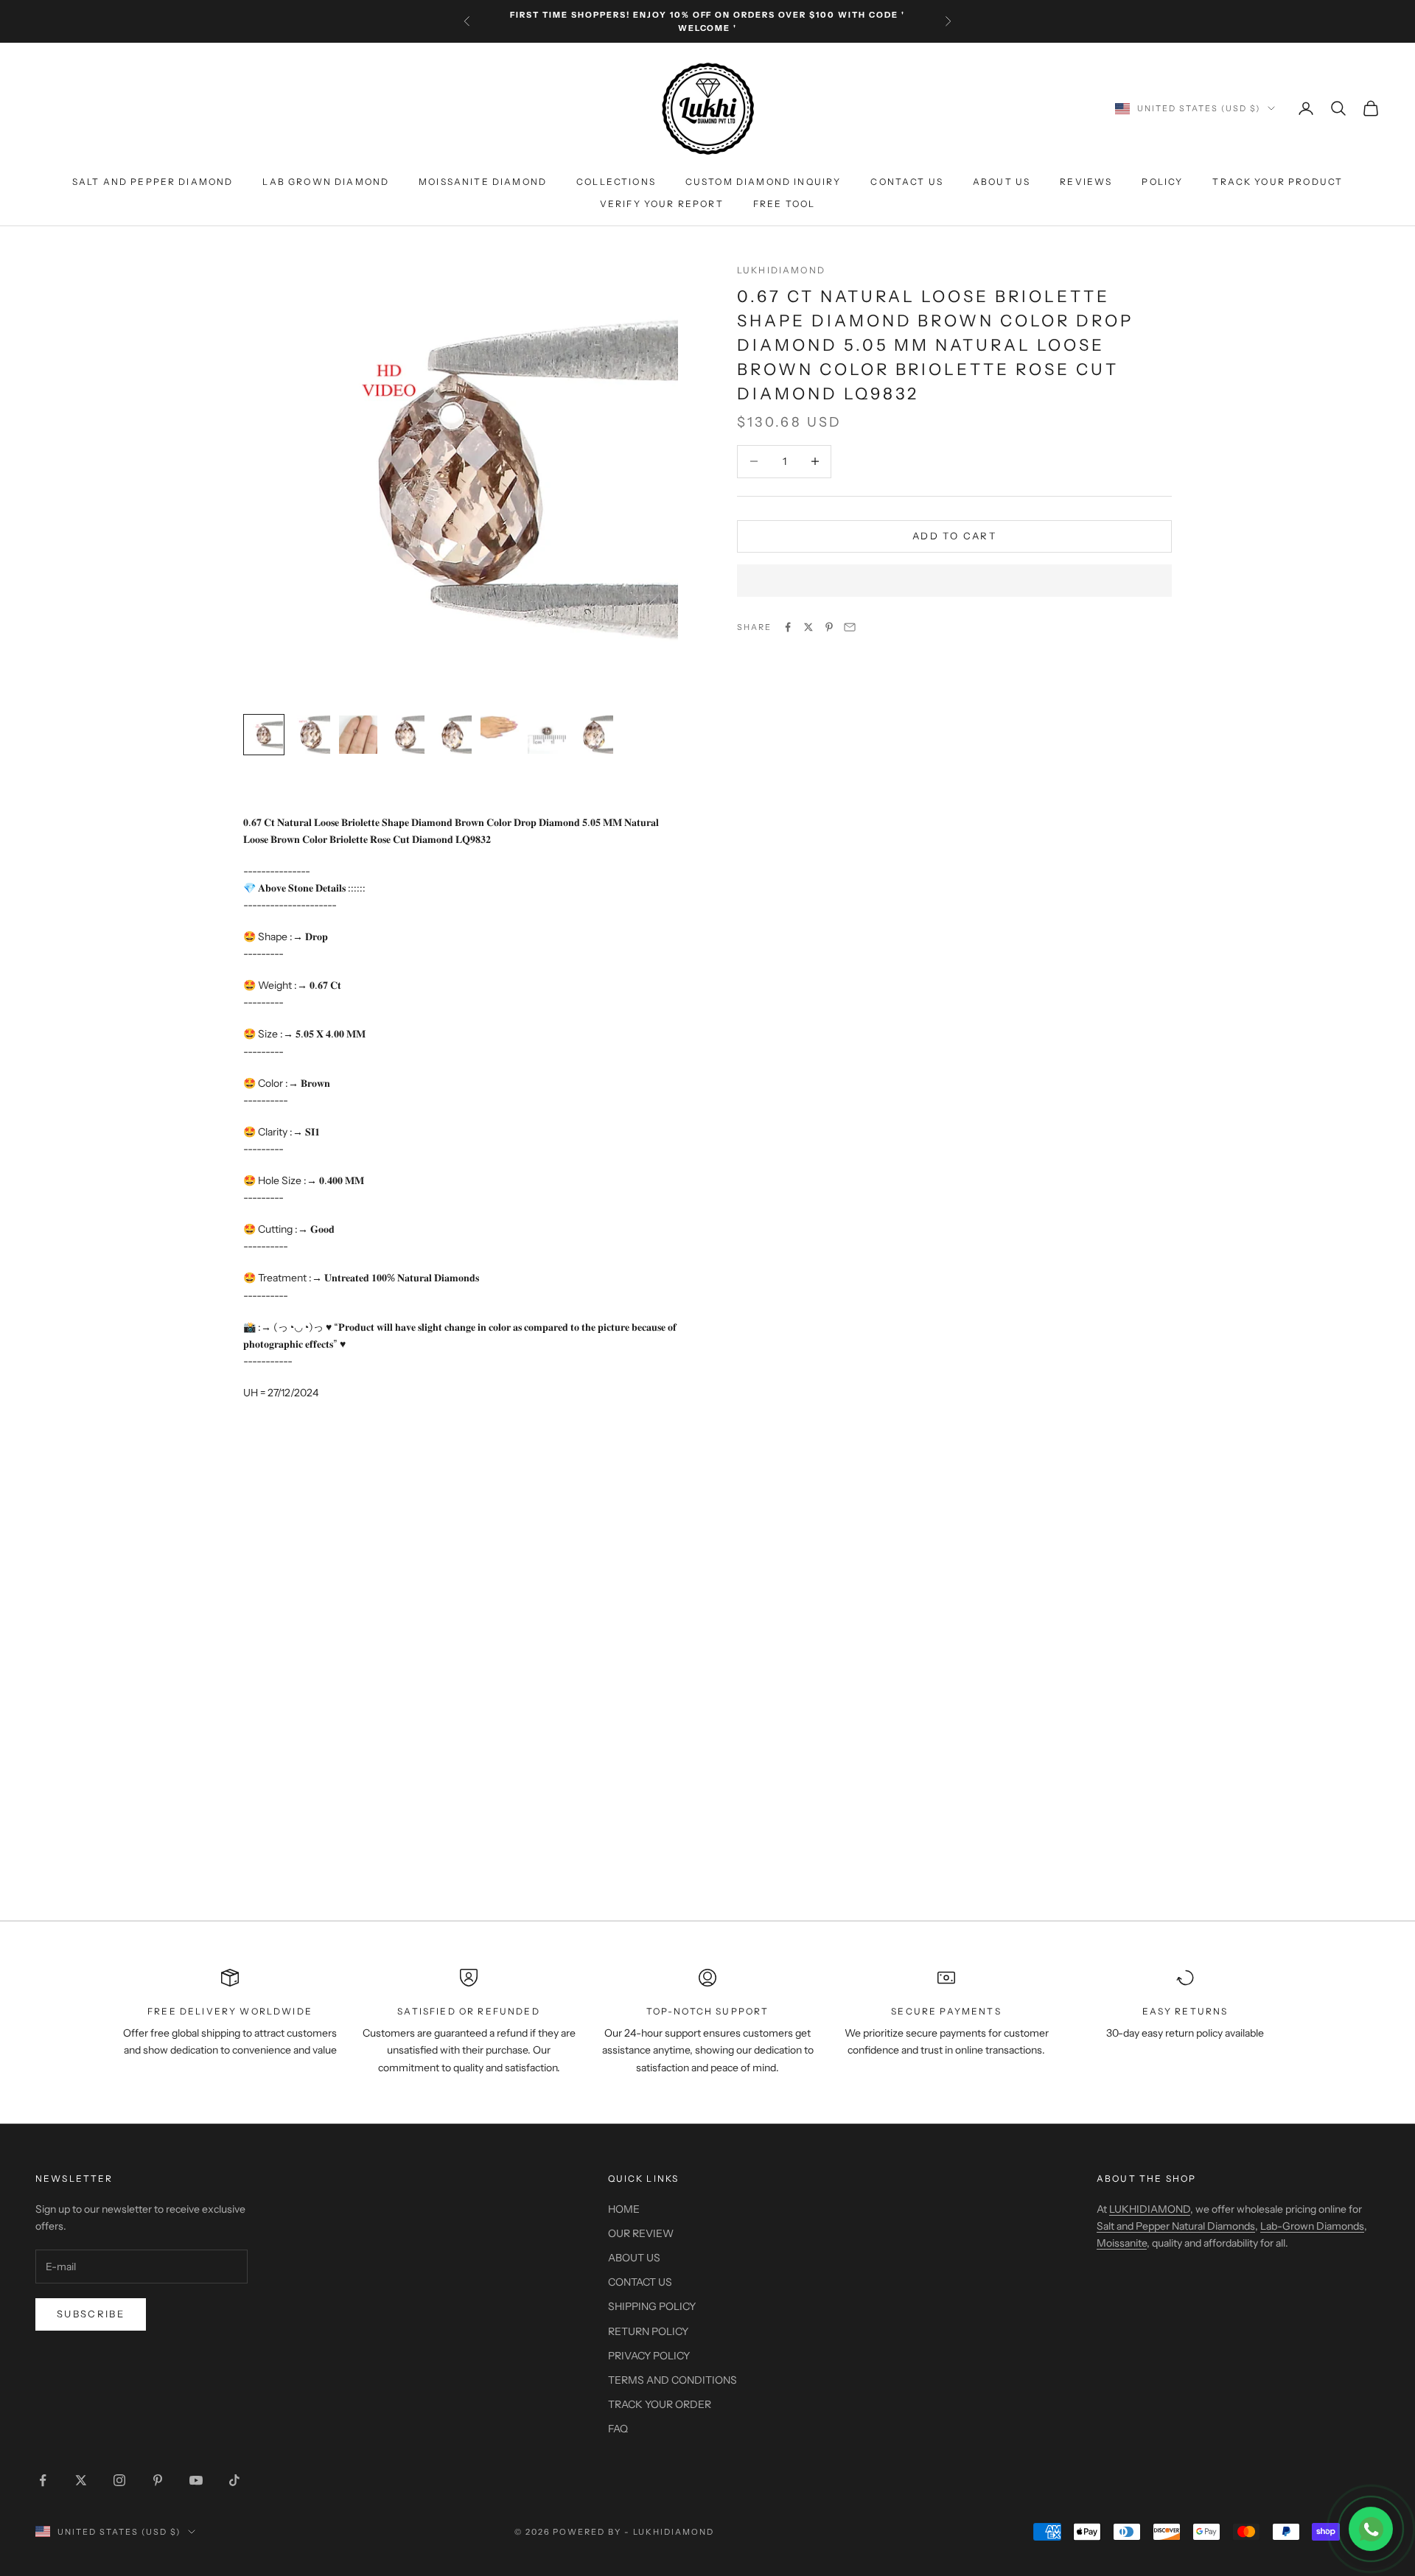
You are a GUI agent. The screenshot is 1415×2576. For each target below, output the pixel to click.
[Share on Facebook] (788, 627)
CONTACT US (907, 182)
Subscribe (91, 2314)
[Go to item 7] (547, 735)
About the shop (1146, 2178)
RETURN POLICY (648, 2331)
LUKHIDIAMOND (781, 270)
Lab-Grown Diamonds (1312, 2226)
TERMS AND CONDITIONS (672, 2380)
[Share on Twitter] (808, 627)
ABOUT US (1002, 182)
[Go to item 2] (311, 735)
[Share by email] (850, 627)
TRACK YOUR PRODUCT (1278, 182)
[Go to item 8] (594, 735)
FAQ (618, 2429)
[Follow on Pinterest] (158, 2480)
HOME (624, 2209)
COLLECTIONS (616, 182)
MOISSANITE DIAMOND (483, 182)
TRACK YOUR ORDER (660, 2404)
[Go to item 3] (358, 735)
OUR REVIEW (641, 2233)
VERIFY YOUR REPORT (662, 204)
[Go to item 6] (500, 728)
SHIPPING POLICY (652, 2306)
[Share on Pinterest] (829, 627)
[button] (954, 581)
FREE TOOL (784, 204)
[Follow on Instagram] (119, 2480)
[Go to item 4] (405, 735)
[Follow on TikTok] (234, 2480)
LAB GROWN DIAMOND (326, 182)
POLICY (1162, 182)
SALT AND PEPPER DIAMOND (153, 182)
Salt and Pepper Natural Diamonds (1176, 2226)
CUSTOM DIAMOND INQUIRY (764, 182)
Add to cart (954, 536)
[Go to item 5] (453, 735)
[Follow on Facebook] (43, 2480)
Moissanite (1122, 2243)
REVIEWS (1086, 182)
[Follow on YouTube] (196, 2480)
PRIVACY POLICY (649, 2356)
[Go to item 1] (264, 735)
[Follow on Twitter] (81, 2480)
